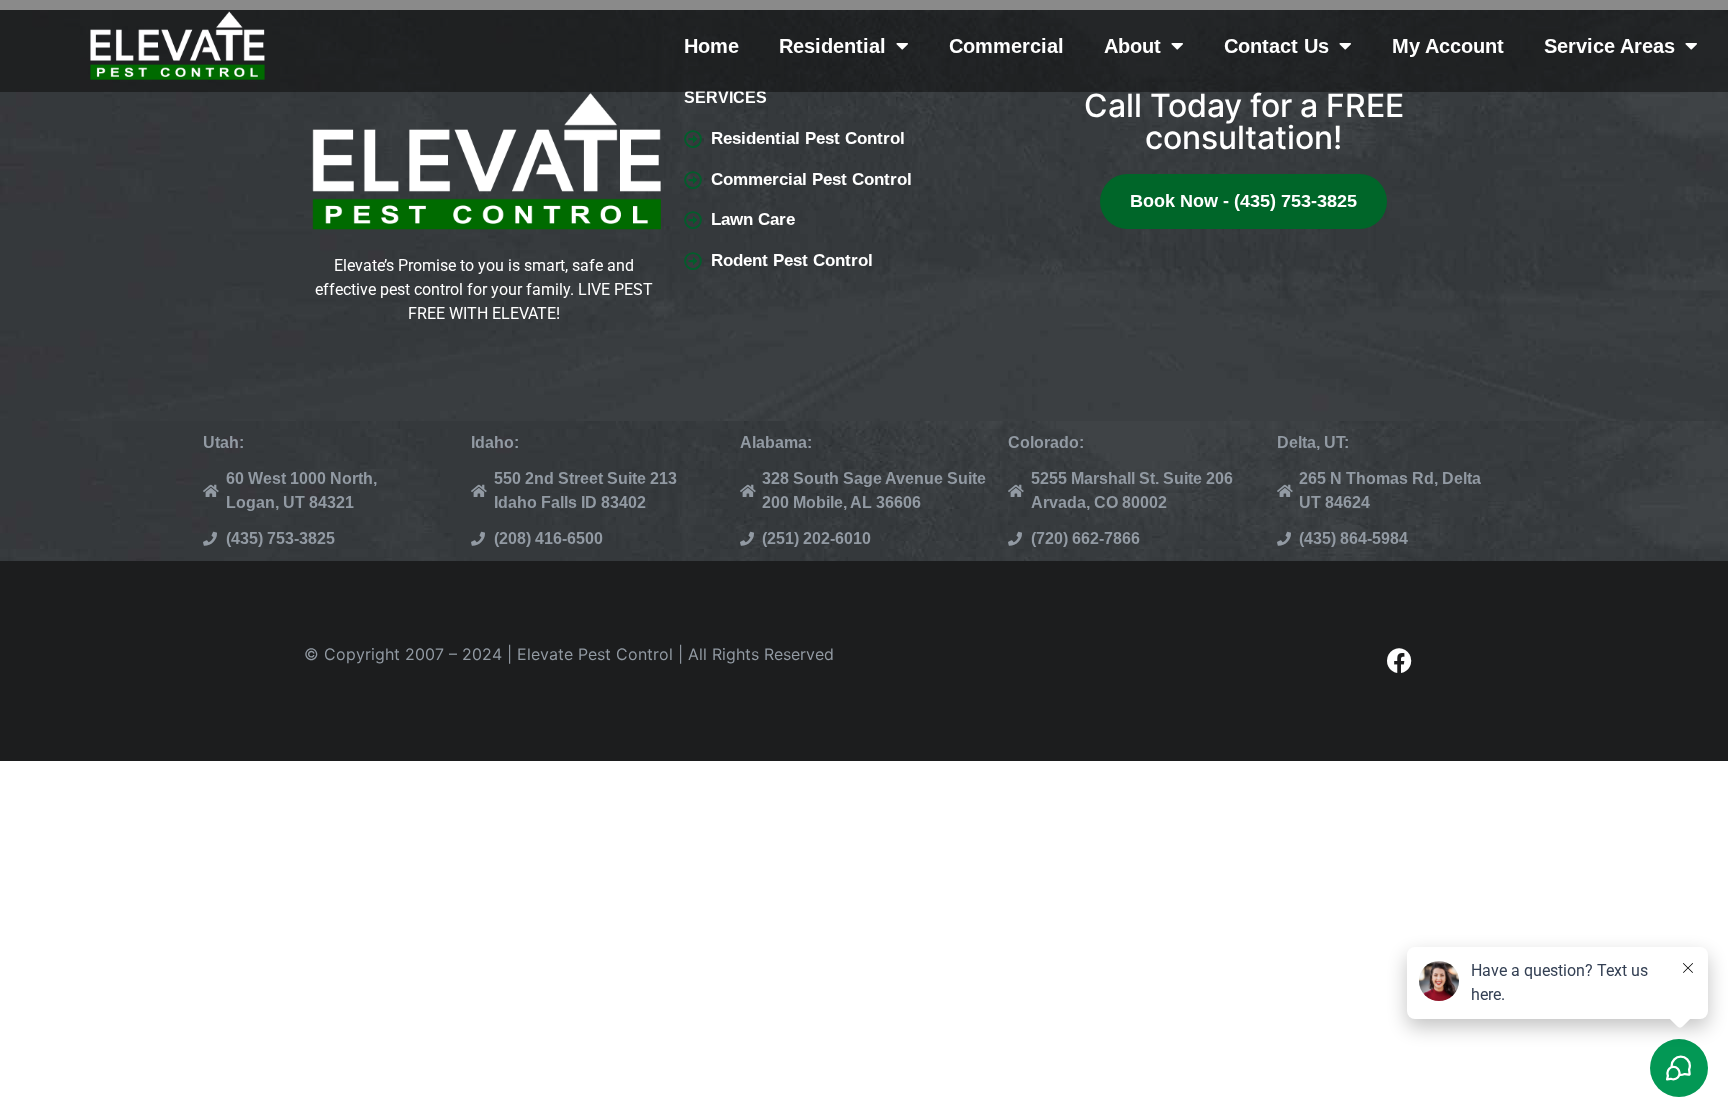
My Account (1448, 46)
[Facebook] (1399, 661)
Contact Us (1276, 46)
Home (711, 46)
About (1132, 46)
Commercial (1006, 46)
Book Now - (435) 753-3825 (1243, 201)
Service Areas (1609, 46)
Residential (832, 46)
